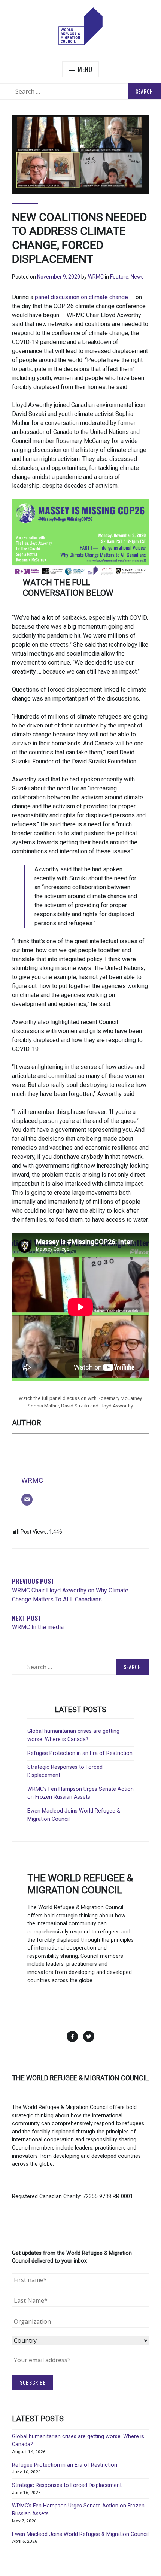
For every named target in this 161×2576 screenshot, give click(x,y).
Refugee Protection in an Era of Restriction (80, 1753)
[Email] (27, 1500)
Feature (119, 277)
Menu (85, 69)
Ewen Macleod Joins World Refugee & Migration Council (80, 2534)
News (137, 277)
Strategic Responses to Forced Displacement (67, 2485)
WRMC (96, 277)
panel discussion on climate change (81, 297)
